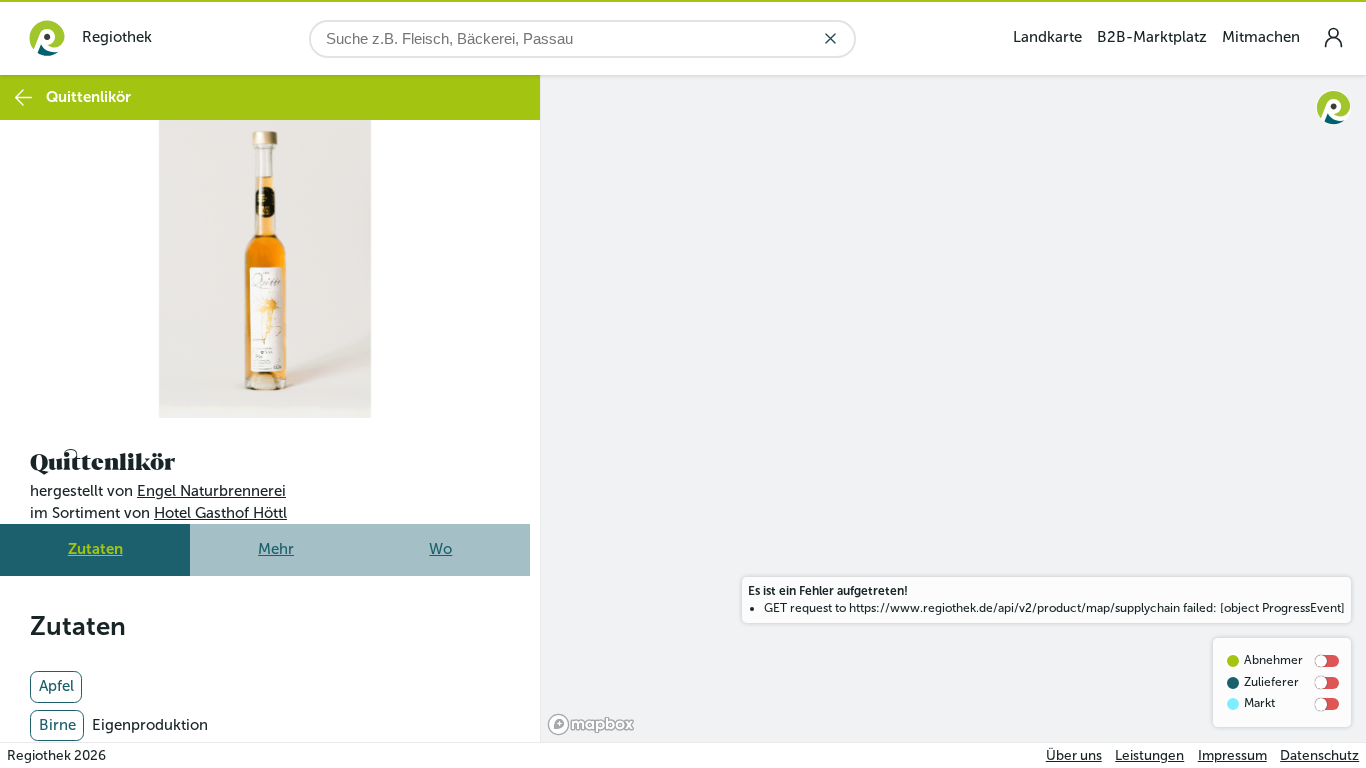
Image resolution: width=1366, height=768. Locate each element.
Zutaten (95, 549)
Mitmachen (1261, 37)
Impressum (1232, 755)
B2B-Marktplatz (1152, 37)
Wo (440, 549)
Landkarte (1047, 37)
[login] (1333, 37)
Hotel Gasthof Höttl (220, 513)
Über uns (1074, 755)
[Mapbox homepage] (591, 724)
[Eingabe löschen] (830, 38)
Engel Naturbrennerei (211, 491)
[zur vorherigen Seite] (23, 97)
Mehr (276, 549)
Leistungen (1149, 755)
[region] (953, 408)
